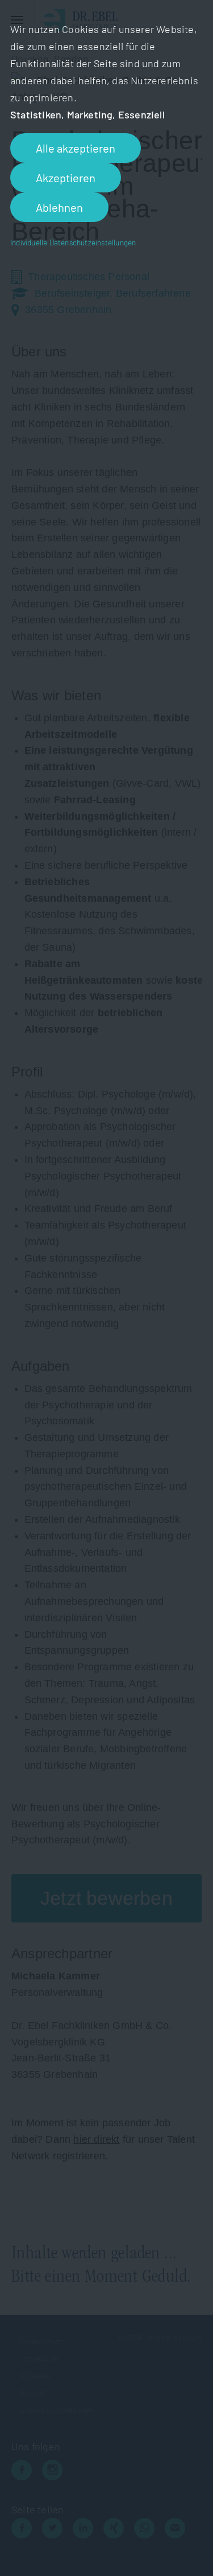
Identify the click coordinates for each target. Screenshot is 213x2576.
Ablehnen (59, 207)
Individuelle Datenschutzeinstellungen (73, 242)
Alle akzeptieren (76, 148)
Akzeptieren (66, 178)
